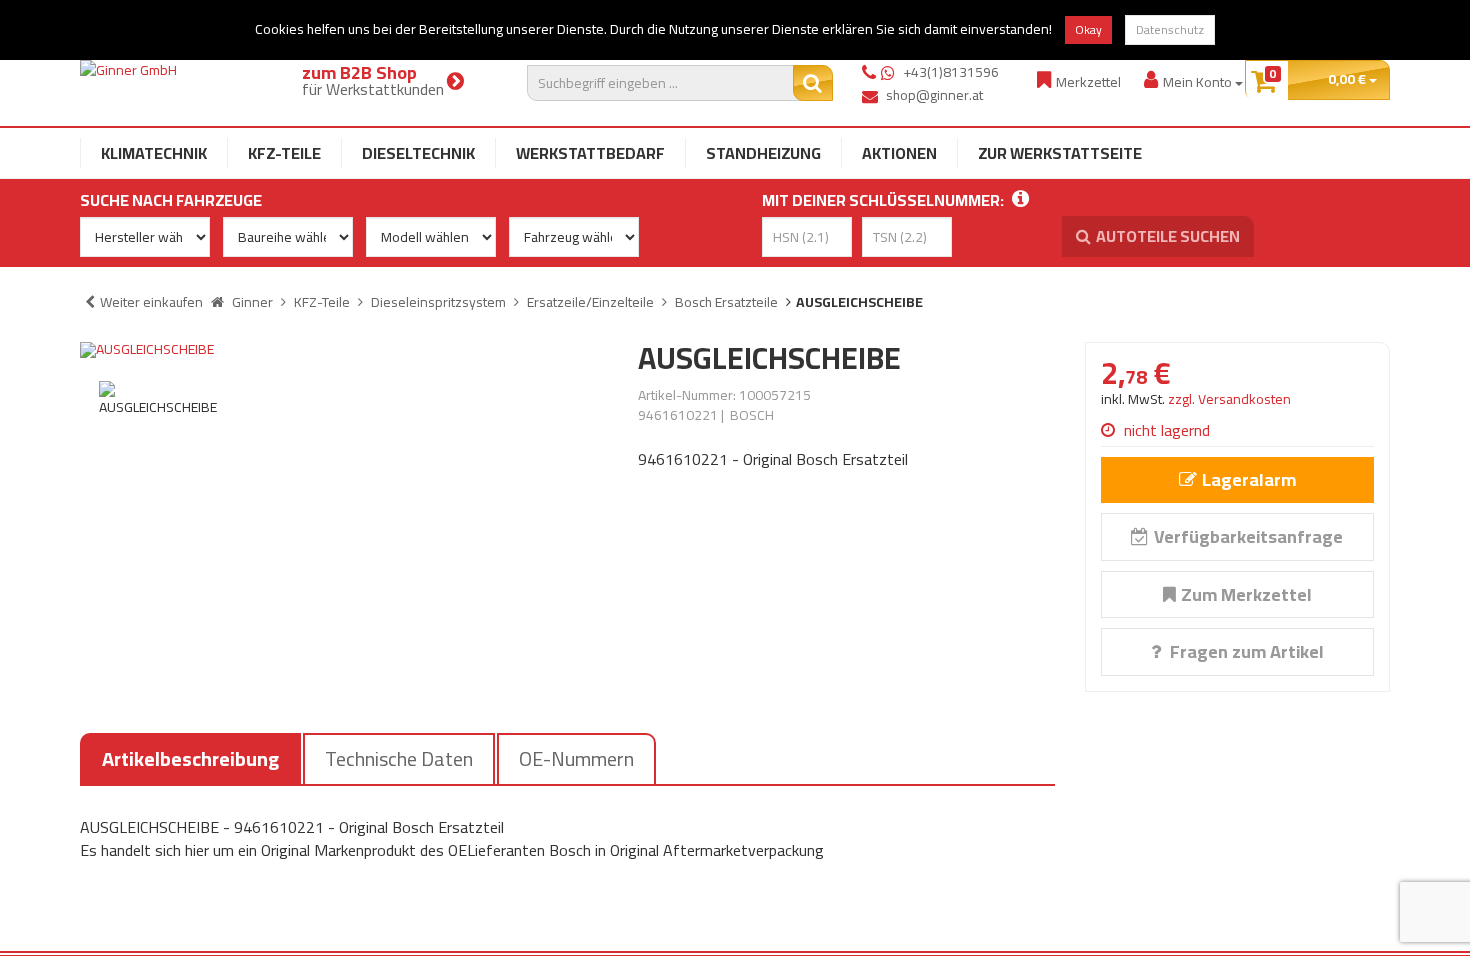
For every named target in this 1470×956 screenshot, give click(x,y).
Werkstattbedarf (590, 153)
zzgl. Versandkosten (1229, 399)
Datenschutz (1170, 29)
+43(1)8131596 (951, 72)
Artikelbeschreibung (190, 758)
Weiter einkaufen (151, 302)
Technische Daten (399, 758)
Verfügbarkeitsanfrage (1248, 536)
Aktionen (899, 153)
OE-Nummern (576, 758)
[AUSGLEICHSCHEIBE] (344, 350)
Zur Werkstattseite (1060, 153)
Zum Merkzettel (1246, 594)
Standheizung (763, 153)
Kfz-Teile (284, 153)
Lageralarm (1249, 479)
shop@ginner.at (934, 95)
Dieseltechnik (418, 153)
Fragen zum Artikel (1245, 651)
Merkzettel (1088, 81)
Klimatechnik (154, 153)
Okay (1088, 29)
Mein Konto (1199, 81)
